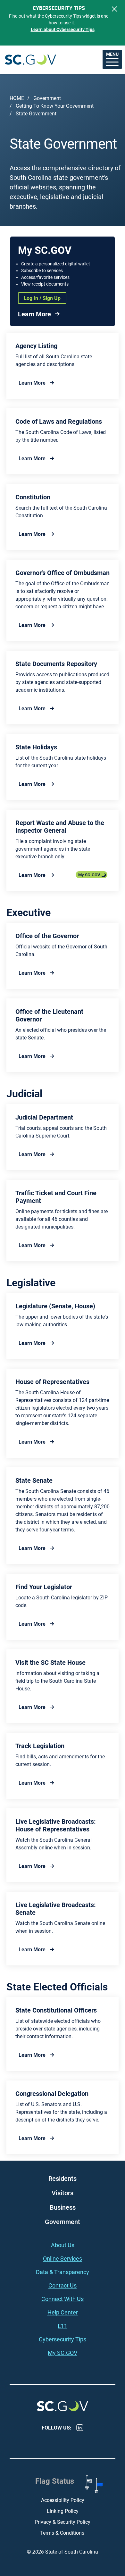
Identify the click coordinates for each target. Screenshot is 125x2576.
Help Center (63, 2312)
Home (17, 98)
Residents (63, 2178)
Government (47, 98)
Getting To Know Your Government (55, 106)
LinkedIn (80, 2428)
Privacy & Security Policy (63, 2522)
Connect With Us (63, 2299)
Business (63, 2207)
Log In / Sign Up (42, 298)
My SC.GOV (89, 875)
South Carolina (30, 59)
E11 (63, 2326)
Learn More (34, 314)
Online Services (63, 2258)
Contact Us (63, 2285)
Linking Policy (63, 2511)
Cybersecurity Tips (63, 2339)
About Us (63, 2245)
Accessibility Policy (63, 2500)
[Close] (114, 9)
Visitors (63, 2193)
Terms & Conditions (63, 2533)
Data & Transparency (63, 2272)
